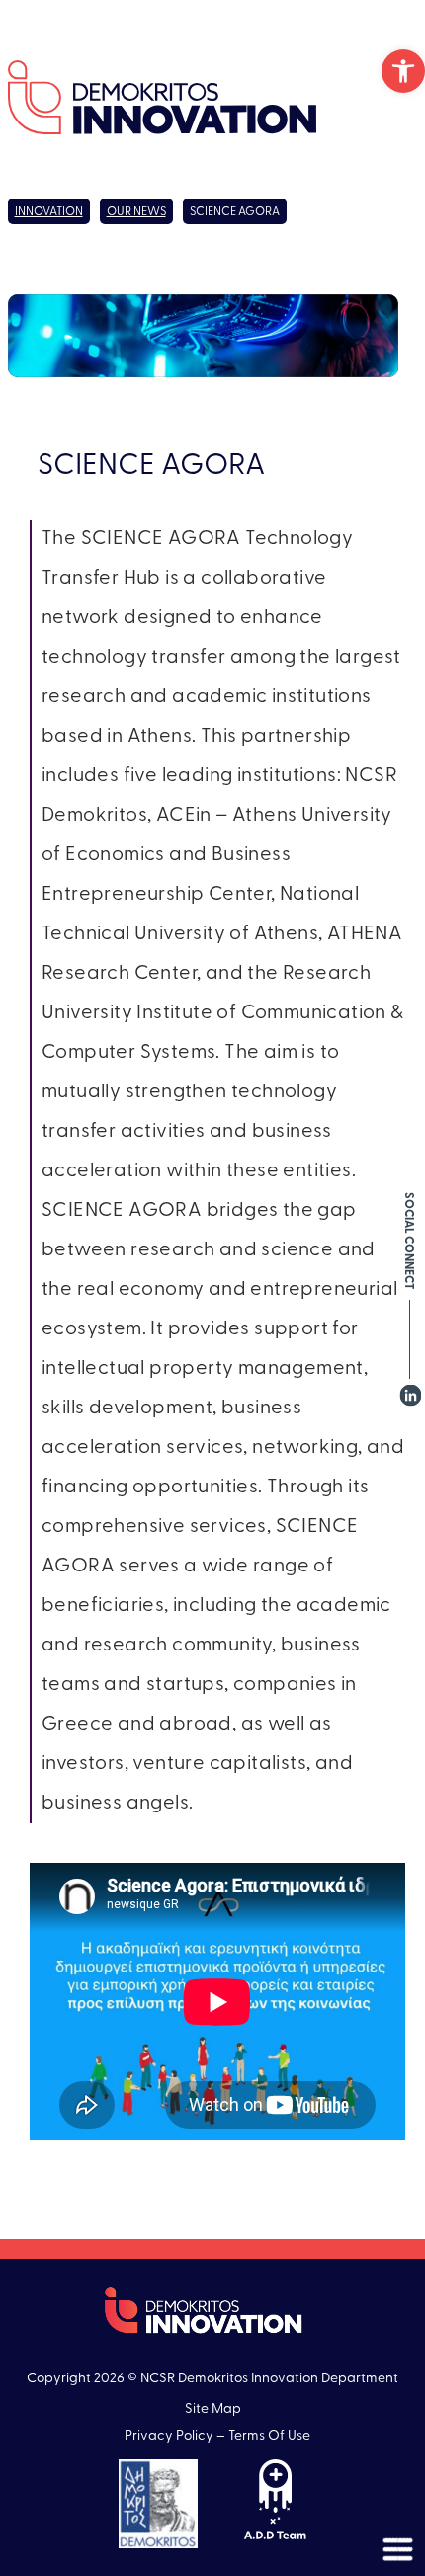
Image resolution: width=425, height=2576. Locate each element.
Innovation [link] (49, 212)
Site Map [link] (213, 2410)
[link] (403, 71)
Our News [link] (136, 212)
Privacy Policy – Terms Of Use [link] (217, 2436)
